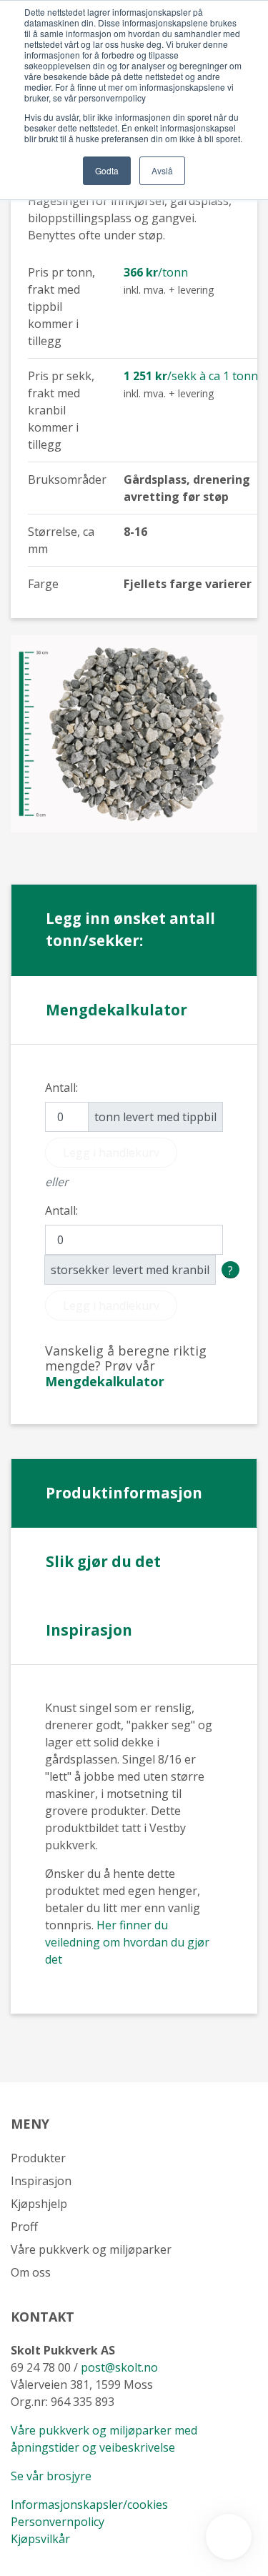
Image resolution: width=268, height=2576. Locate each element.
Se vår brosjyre (51, 2476)
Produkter (38, 2158)
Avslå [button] (162, 170)
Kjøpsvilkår (42, 2539)
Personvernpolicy (58, 2522)
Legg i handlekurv (111, 1153)
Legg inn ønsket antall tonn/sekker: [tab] (130, 929)
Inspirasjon (41, 2181)
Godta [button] (107, 170)
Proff (24, 2227)
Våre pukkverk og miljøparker (91, 2249)
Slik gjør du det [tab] (103, 1561)
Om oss (31, 2272)
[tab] (105, 1381)
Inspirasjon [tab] (89, 1630)
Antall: (61, 1088)
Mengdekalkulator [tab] (116, 1010)
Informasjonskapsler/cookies (89, 2505)
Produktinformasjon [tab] (124, 1493)
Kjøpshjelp (39, 2204)
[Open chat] (229, 2537)
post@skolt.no (119, 2367)
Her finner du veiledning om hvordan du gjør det (127, 1942)
